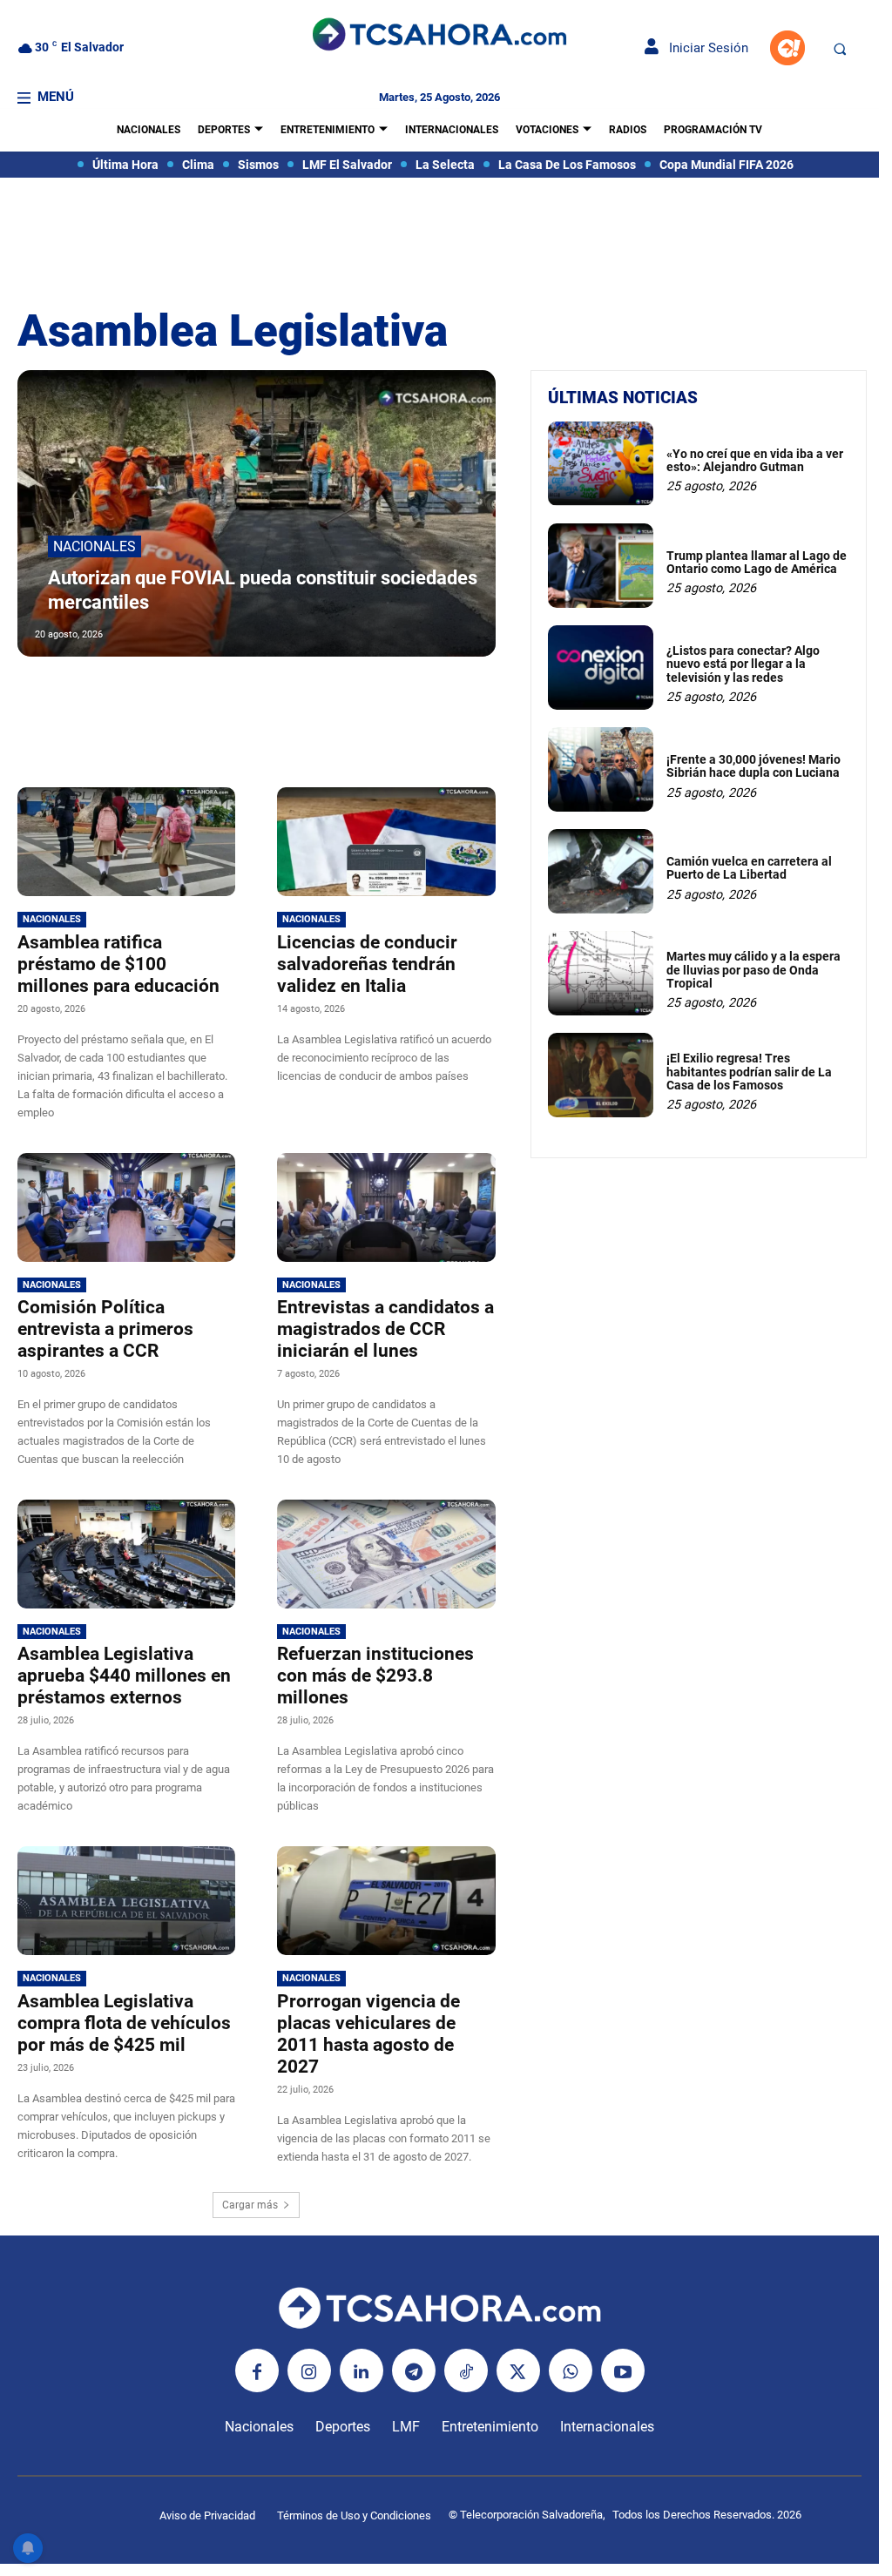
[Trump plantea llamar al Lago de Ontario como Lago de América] (601, 566)
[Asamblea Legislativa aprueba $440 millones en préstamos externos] (126, 1554)
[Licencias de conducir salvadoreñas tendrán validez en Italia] (386, 842)
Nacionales (95, 546)
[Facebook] (257, 2370)
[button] (840, 49)
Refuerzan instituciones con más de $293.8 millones (375, 1676)
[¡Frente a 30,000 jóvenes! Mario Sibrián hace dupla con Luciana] (601, 769)
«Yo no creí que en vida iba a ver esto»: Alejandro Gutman (755, 460)
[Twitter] (518, 2370)
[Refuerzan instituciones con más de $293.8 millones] (386, 1554)
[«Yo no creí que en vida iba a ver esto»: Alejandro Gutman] (601, 464)
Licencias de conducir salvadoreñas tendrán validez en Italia (367, 964)
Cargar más (250, 2205)
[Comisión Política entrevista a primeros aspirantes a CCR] (126, 1207)
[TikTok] (466, 2370)
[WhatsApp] (571, 2370)
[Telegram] (414, 2370)
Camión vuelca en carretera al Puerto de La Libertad (749, 868)
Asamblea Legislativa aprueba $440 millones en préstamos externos (124, 1676)
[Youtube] (623, 2370)
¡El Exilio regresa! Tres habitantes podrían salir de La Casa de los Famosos (749, 1072)
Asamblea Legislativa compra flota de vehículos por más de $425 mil (124, 2023)
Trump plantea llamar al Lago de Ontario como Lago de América (757, 562)
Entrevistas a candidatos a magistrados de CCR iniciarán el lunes (385, 1329)
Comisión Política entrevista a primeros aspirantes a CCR (105, 1329)
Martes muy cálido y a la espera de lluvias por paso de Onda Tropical (753, 970)
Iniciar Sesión (703, 48)
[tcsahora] (439, 36)
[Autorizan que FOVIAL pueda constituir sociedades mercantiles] (257, 513)
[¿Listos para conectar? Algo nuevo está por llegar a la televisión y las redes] (601, 668)
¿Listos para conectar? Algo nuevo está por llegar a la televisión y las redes (743, 664)
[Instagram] (309, 2370)
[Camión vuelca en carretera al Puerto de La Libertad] (601, 871)
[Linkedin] (362, 2370)
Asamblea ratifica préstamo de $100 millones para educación (118, 964)
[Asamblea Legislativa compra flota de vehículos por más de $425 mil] (126, 1901)
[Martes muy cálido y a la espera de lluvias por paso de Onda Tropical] (601, 973)
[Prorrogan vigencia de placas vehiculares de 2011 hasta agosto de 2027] (386, 1901)
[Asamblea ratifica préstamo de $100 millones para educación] (126, 842)
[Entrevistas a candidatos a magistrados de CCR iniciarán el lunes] (386, 1207)
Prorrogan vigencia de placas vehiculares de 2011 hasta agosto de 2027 (368, 2034)
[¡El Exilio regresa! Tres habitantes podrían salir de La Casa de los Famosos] (601, 1075)
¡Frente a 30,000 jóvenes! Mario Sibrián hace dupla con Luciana (753, 766)
